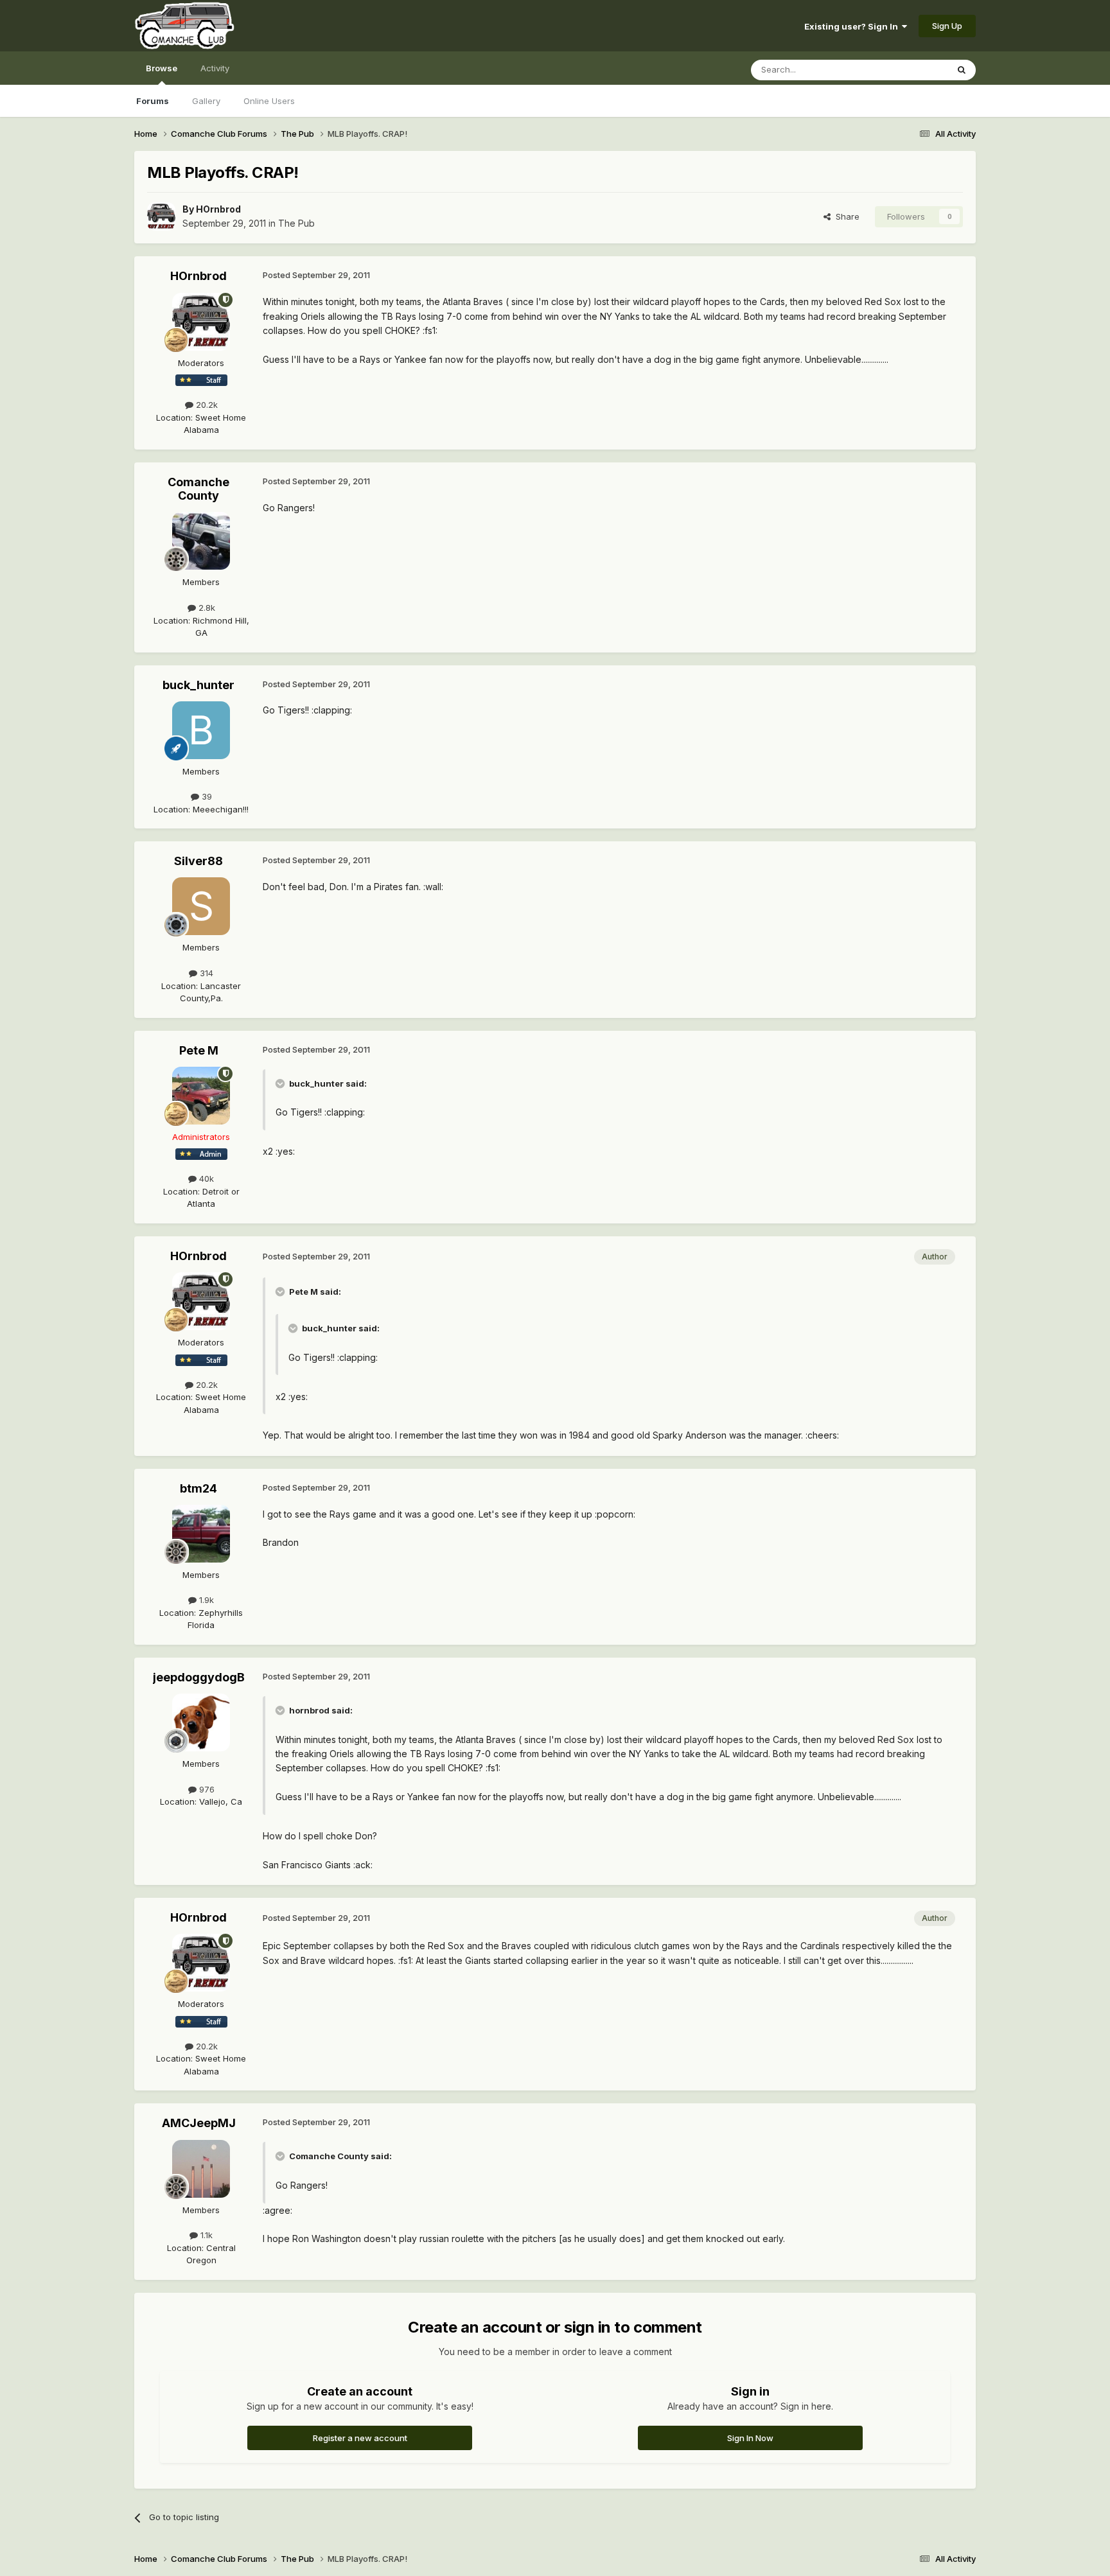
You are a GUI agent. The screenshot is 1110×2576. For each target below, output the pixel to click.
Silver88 (198, 861)
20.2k (206, 405)
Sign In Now (750, 2438)
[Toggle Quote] (281, 1083)
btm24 (198, 1488)
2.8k (206, 608)
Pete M (199, 1050)
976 (206, 1789)
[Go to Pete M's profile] (201, 1096)
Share (845, 216)
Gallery (206, 101)
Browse (162, 68)
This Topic (910, 70)
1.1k (205, 2235)
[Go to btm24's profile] (201, 1534)
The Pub (296, 223)
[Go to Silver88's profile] (201, 906)
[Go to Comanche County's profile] (201, 541)
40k (205, 1178)
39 (206, 796)
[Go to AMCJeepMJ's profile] (201, 2169)
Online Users (269, 101)
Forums (153, 101)
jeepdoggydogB (199, 1677)
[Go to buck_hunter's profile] (201, 730)
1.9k (205, 1600)
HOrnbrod (218, 209)
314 (205, 973)
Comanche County (198, 489)
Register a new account (360, 2438)
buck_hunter (198, 685)
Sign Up (947, 26)
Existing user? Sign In (853, 26)
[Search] (962, 70)
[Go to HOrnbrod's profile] (161, 216)
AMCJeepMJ (199, 2123)
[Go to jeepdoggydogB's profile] (201, 1722)
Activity (215, 68)
